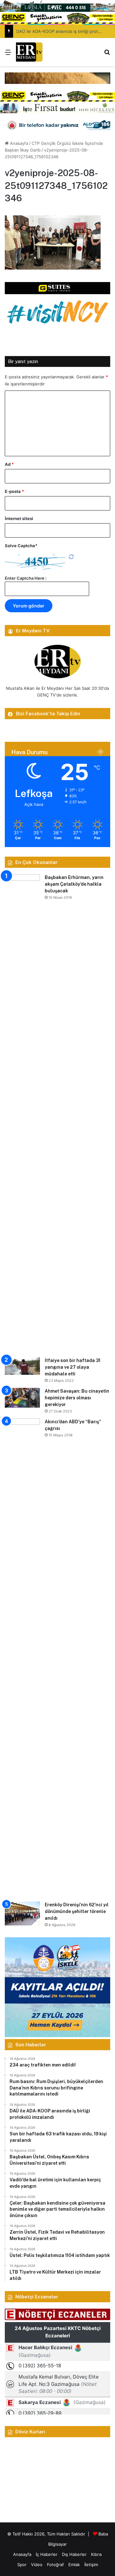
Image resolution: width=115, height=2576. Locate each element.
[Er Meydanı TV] (29, 52)
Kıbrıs (96, 2554)
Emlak (74, 2565)
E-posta (14, 491)
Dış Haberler (74, 2554)
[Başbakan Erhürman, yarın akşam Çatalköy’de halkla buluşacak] (22, 1113)
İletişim (91, 2565)
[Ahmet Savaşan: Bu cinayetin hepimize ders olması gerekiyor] (22, 1398)
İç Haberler (47, 2554)
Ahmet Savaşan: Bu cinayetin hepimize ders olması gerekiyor (77, 1398)
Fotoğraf (55, 2565)
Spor (22, 2565)
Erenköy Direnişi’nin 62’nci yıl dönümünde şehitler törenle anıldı (77, 1911)
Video (37, 2565)
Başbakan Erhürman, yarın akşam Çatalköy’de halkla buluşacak (74, 884)
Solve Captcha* (21, 546)
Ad (9, 464)
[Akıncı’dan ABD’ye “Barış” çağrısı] (22, 1658)
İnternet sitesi (19, 518)
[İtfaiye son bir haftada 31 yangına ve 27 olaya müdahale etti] (22, 1366)
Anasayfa (18, 143)
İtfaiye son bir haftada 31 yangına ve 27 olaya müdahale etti (73, 1367)
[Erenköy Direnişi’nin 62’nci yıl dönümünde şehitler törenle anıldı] (22, 1913)
